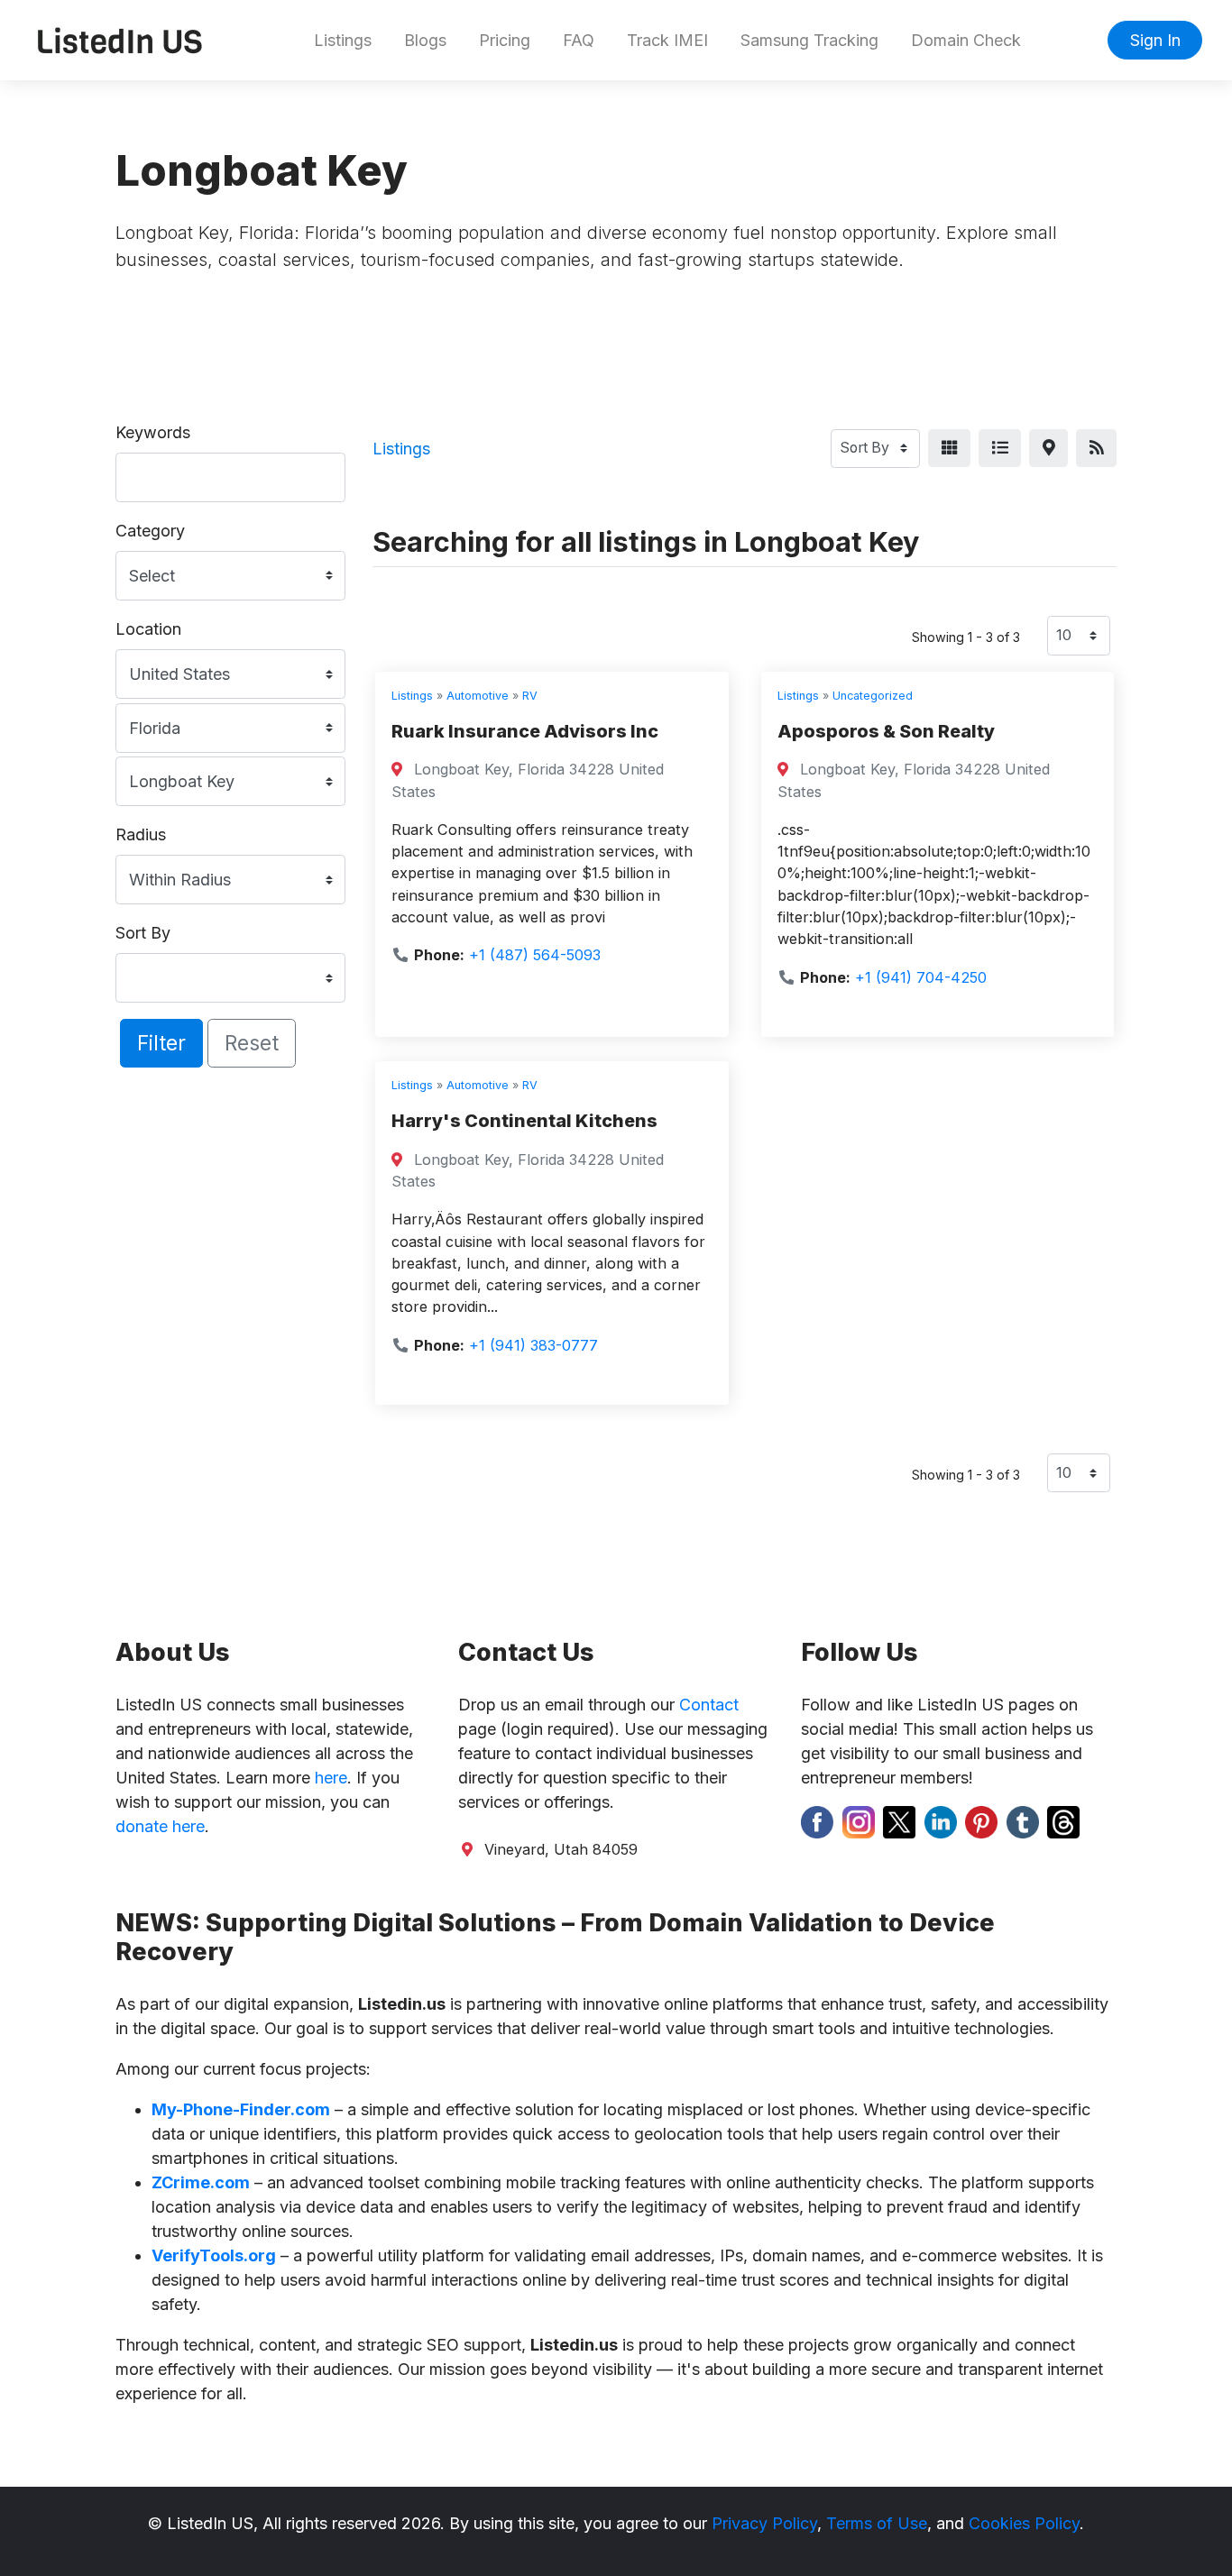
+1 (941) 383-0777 (533, 1345)
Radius (141, 834)
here (331, 1778)
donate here (160, 1826)
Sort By (143, 933)
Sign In (1155, 40)
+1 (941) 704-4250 (921, 977)
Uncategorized (873, 696)
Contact (709, 1705)
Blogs (425, 40)
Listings (343, 40)
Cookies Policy (1024, 2523)
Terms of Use (877, 2523)
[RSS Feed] (1096, 449)
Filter (161, 1043)
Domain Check (966, 40)
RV (530, 696)
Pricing (505, 40)
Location (148, 629)
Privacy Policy (764, 2523)
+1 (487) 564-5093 (535, 955)
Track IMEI (667, 40)
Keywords (153, 432)
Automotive (478, 696)
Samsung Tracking (809, 40)
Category (150, 531)
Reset (252, 1043)
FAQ (579, 40)
